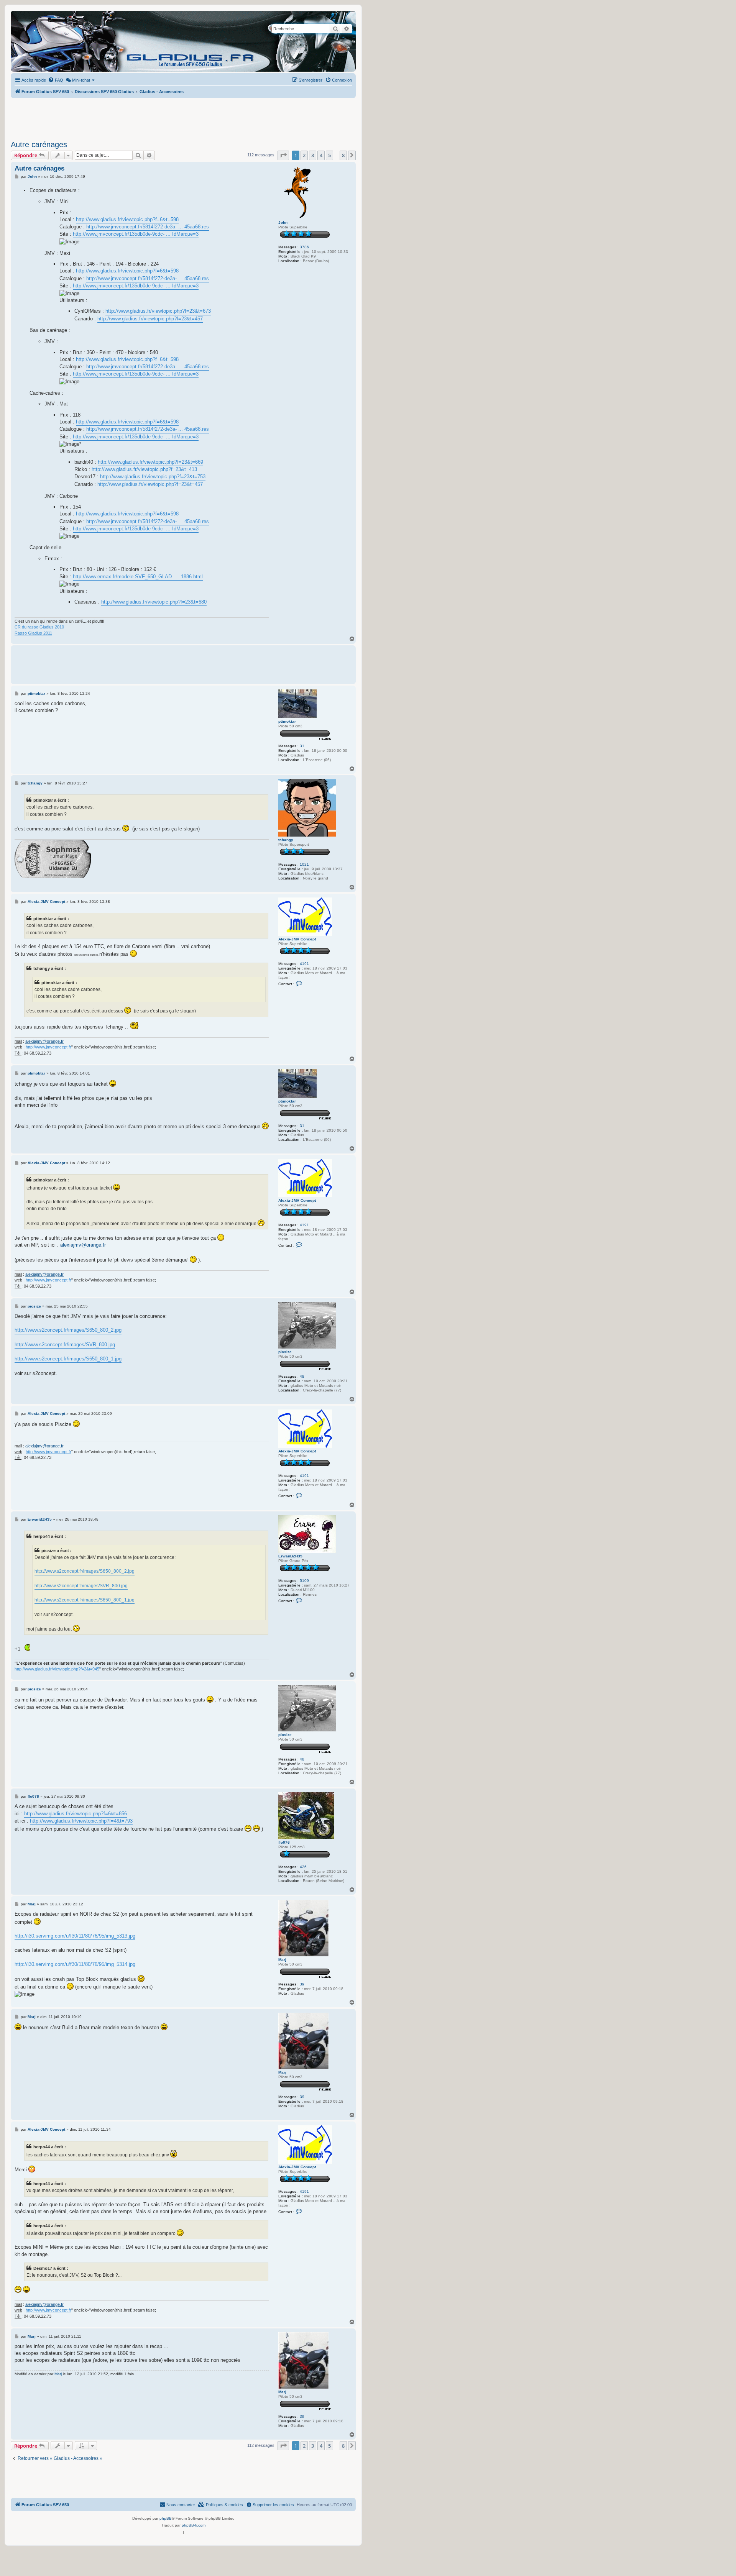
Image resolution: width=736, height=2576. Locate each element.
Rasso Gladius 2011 (33, 633)
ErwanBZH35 (290, 1556)
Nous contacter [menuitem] (181, 2505)
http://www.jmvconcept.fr (48, 1047)
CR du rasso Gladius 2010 (39, 627)
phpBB (166, 2518)
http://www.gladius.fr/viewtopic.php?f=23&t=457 (150, 319)
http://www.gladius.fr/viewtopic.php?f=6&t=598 (127, 219)
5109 (304, 1581)
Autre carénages (39, 144)
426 (303, 1867)
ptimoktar (287, 721)
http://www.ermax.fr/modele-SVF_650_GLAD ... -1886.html (138, 577)
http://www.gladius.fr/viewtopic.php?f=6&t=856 (76, 1814)
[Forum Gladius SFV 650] (46, 41)
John (283, 222)
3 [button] (313, 155)
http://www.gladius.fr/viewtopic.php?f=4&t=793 (81, 1821)
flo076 (284, 1842)
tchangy (286, 840)
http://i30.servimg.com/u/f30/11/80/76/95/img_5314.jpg (75, 1964)
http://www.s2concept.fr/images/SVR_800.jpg (65, 1345)
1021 (304, 864)
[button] (283, 155)
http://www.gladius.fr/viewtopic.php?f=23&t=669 (150, 462)
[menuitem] (56, 80)
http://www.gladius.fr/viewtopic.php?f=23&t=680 (154, 602)
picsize (285, 1352)
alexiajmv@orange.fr (44, 1041)
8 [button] (343, 155)
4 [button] (321, 155)
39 (302, 1984)
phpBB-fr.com (194, 2525)
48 (302, 1376)
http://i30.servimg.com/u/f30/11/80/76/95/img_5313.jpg (75, 1936)
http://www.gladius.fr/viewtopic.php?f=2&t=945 (57, 1669)
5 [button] (329, 155)
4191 (304, 964)
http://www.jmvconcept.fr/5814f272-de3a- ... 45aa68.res (148, 227)
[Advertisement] (183, 117)
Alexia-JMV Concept (297, 939)
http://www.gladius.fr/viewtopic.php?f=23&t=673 (158, 311)
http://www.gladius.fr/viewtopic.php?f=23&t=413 (144, 469)
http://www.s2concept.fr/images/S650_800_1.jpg (68, 1359)
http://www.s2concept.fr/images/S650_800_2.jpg (68, 1330)
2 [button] (304, 155)
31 (302, 746)
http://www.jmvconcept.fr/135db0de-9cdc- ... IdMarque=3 (136, 234)
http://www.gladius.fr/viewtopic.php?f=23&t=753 (153, 477)
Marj (282, 1960)
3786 (304, 247)
